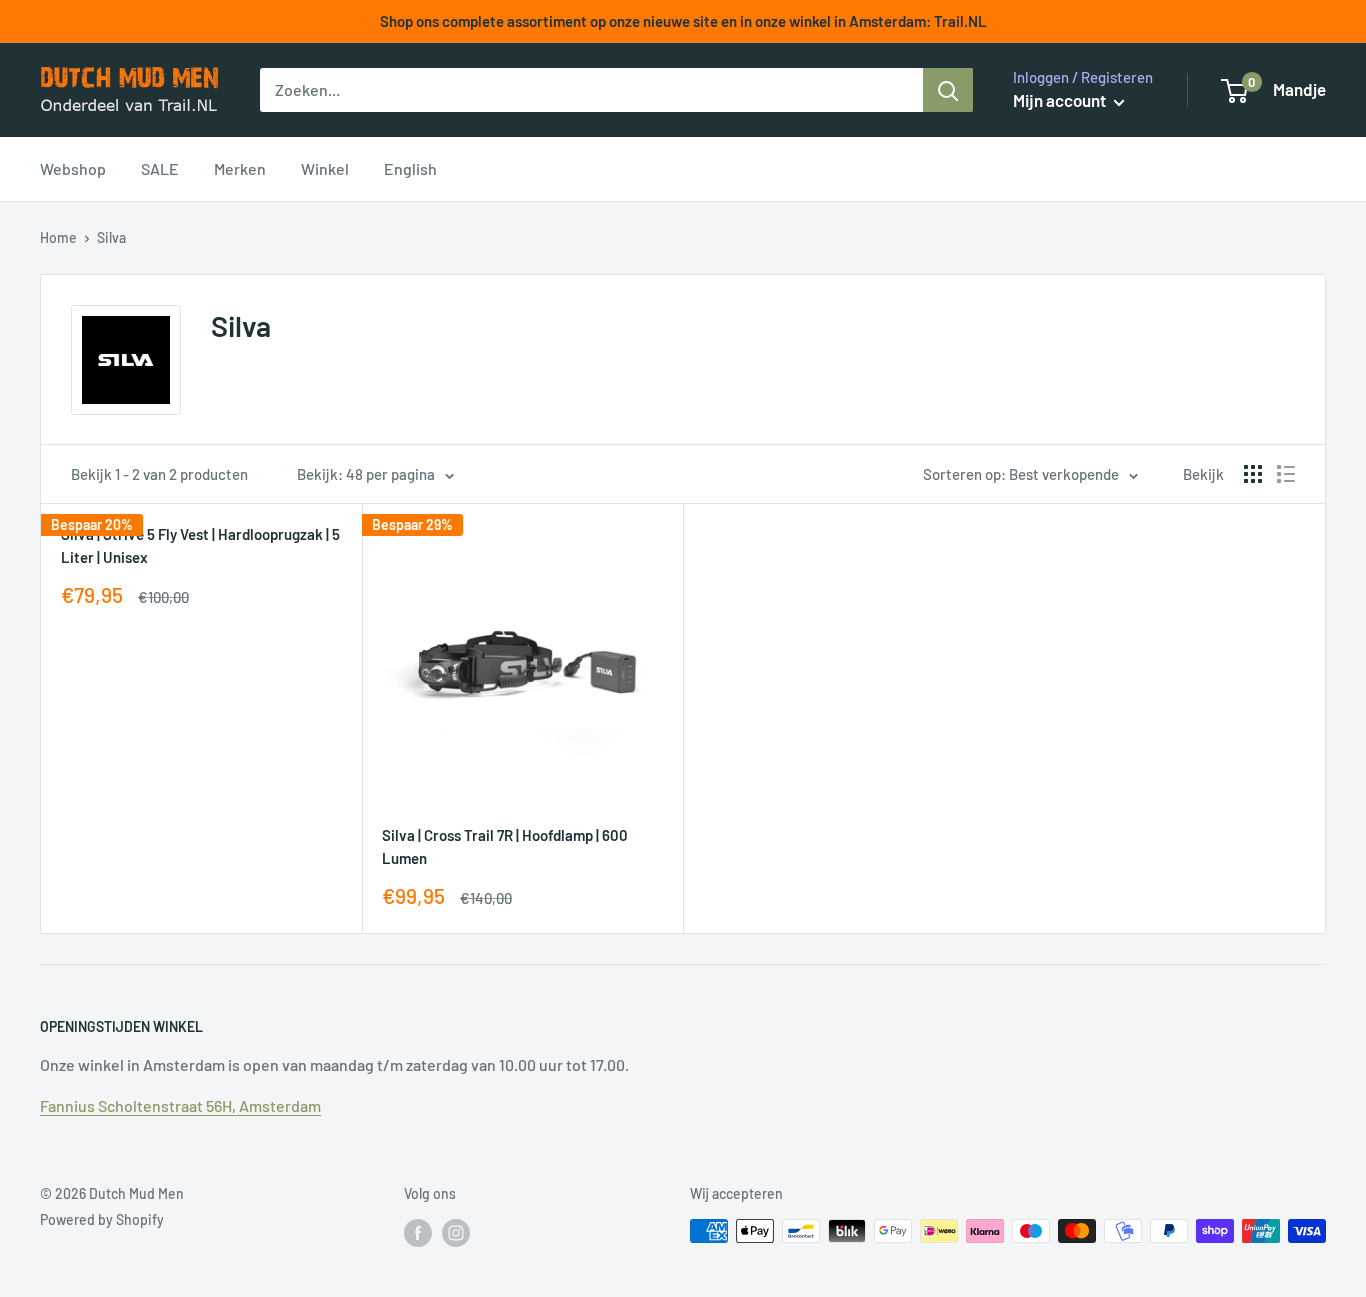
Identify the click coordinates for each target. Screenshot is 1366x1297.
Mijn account (1061, 100)
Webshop (73, 168)
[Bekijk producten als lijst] (1286, 474)
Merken (240, 168)
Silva (111, 237)
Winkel (325, 168)
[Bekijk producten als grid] (1253, 474)
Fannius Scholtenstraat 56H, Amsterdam (180, 1105)
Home (58, 237)
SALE (160, 168)
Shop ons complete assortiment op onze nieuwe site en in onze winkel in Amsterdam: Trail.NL (683, 21)
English (410, 168)
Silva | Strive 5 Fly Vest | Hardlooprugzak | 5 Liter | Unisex (200, 545)
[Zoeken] (948, 90)
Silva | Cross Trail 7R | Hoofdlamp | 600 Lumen (505, 846)
